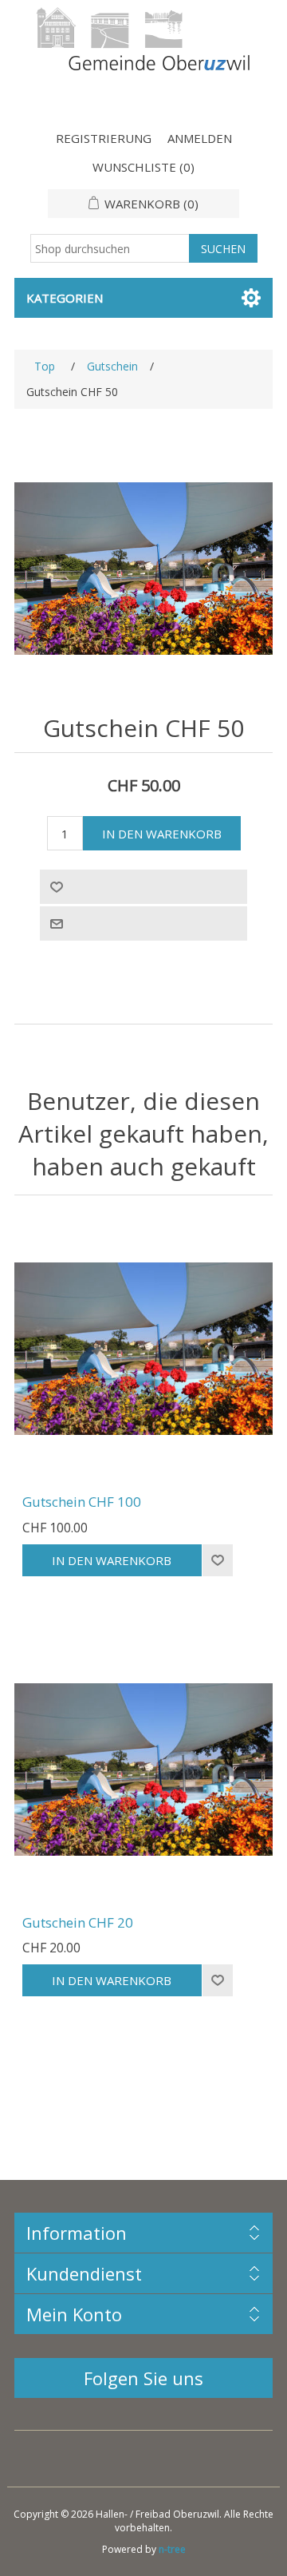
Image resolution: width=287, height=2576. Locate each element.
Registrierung (104, 138)
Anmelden (200, 138)
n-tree (172, 2549)
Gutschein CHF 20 (78, 1923)
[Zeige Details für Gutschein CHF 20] (143, 1770)
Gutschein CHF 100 (82, 1502)
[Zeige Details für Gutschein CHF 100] (143, 1349)
